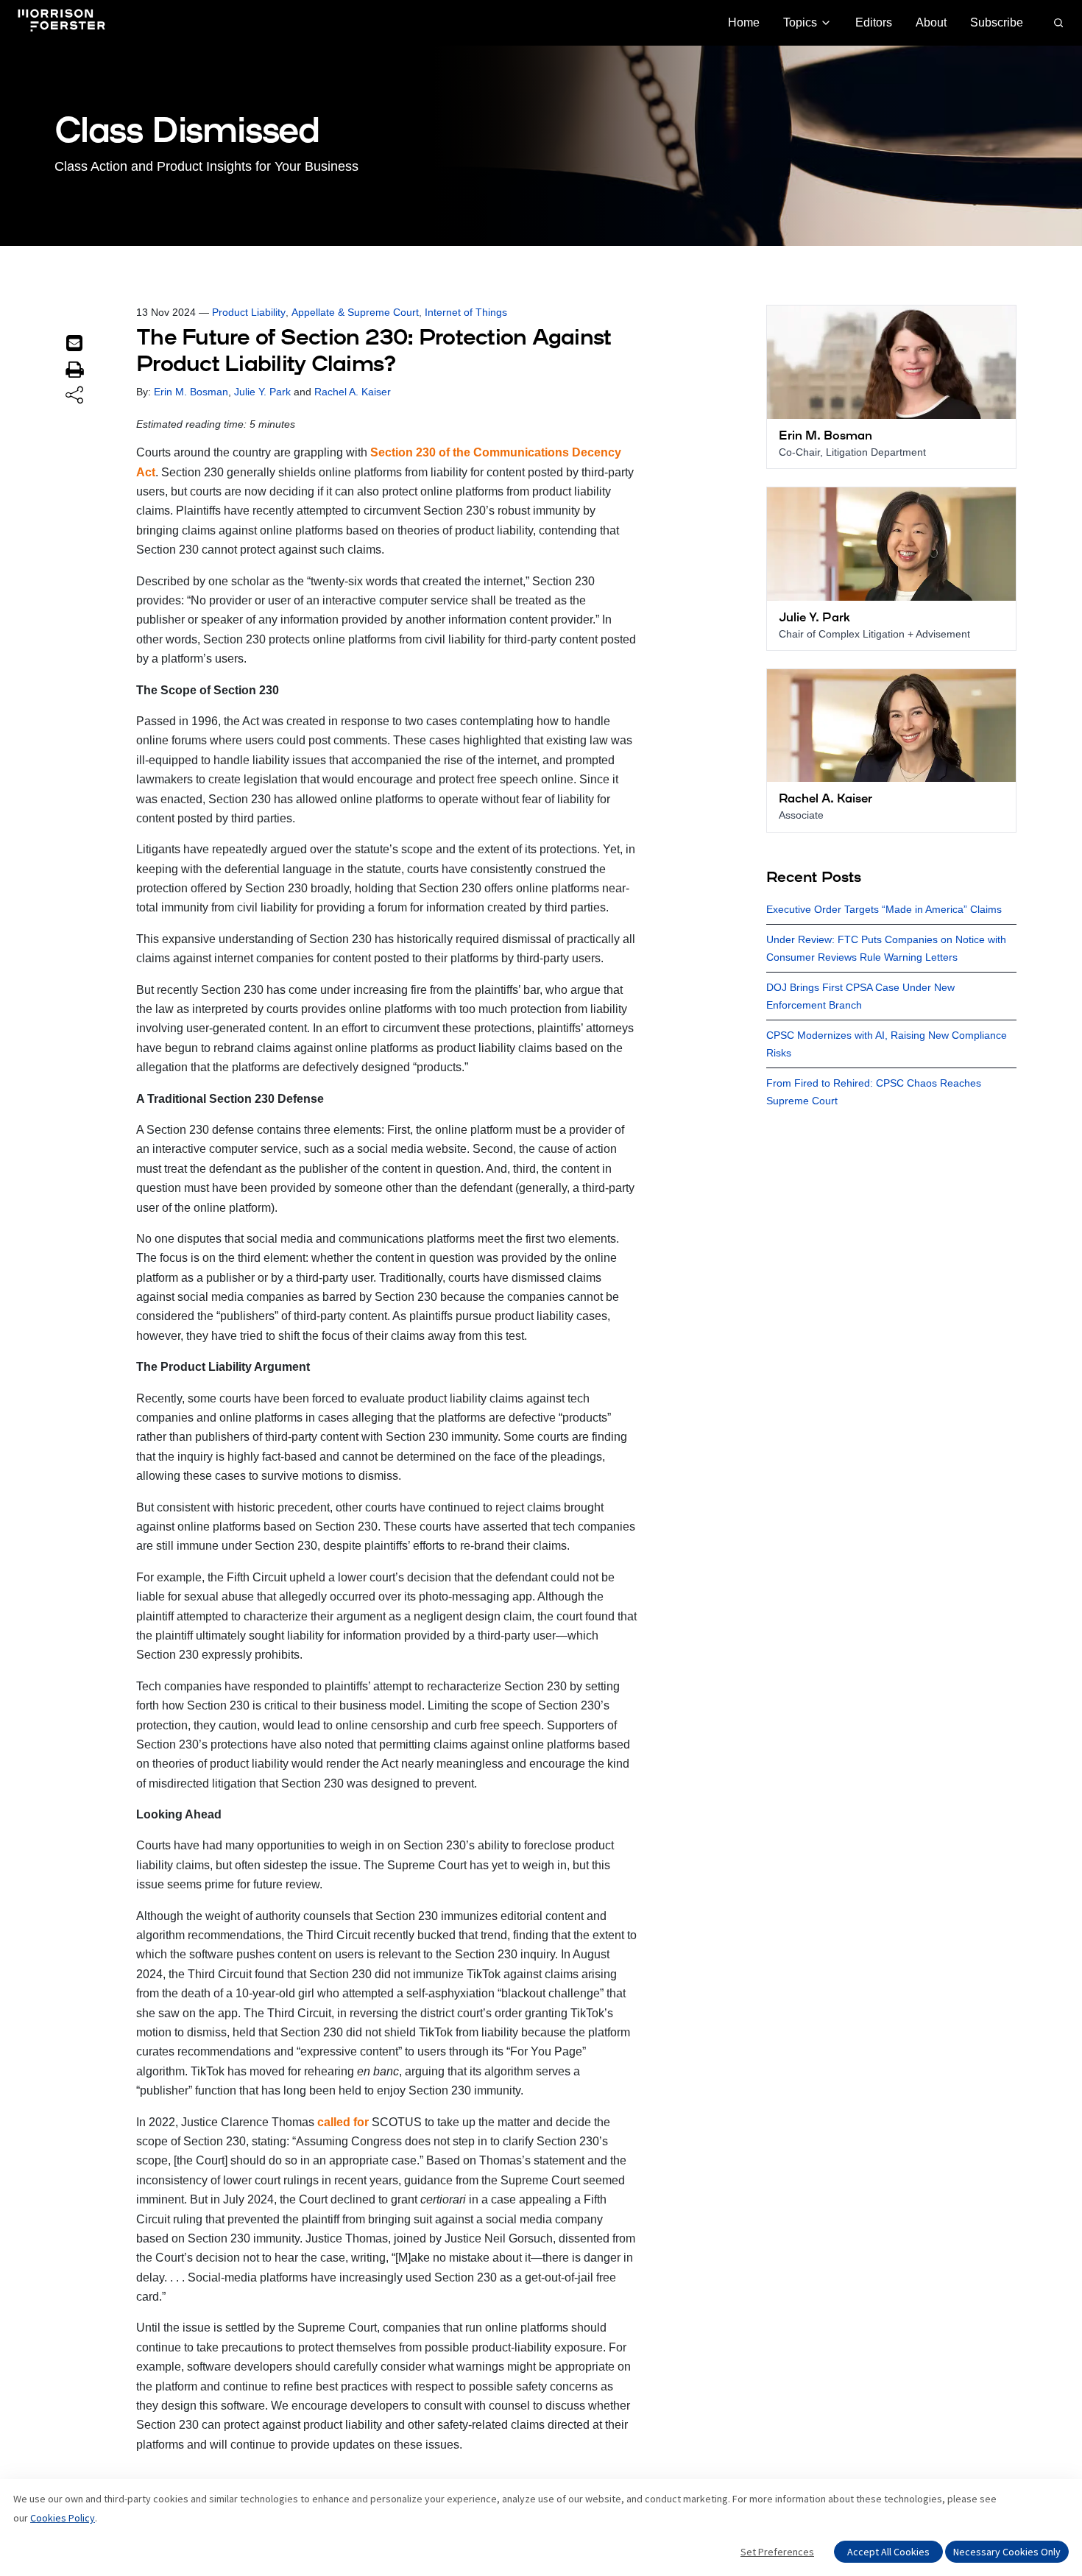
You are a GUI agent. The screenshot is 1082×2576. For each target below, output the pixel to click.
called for (343, 2122)
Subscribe (997, 22)
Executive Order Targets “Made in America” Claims (884, 909)
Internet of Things (466, 312)
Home (744, 22)
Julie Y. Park (262, 392)
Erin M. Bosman (191, 392)
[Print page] (74, 370)
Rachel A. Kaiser (353, 392)
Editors (874, 22)
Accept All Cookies (888, 2552)
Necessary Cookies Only (1007, 2552)
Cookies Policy (63, 2518)
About (931, 22)
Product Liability (249, 312)
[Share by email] (74, 343)
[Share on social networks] (74, 396)
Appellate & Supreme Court (355, 312)
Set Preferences (777, 2552)
